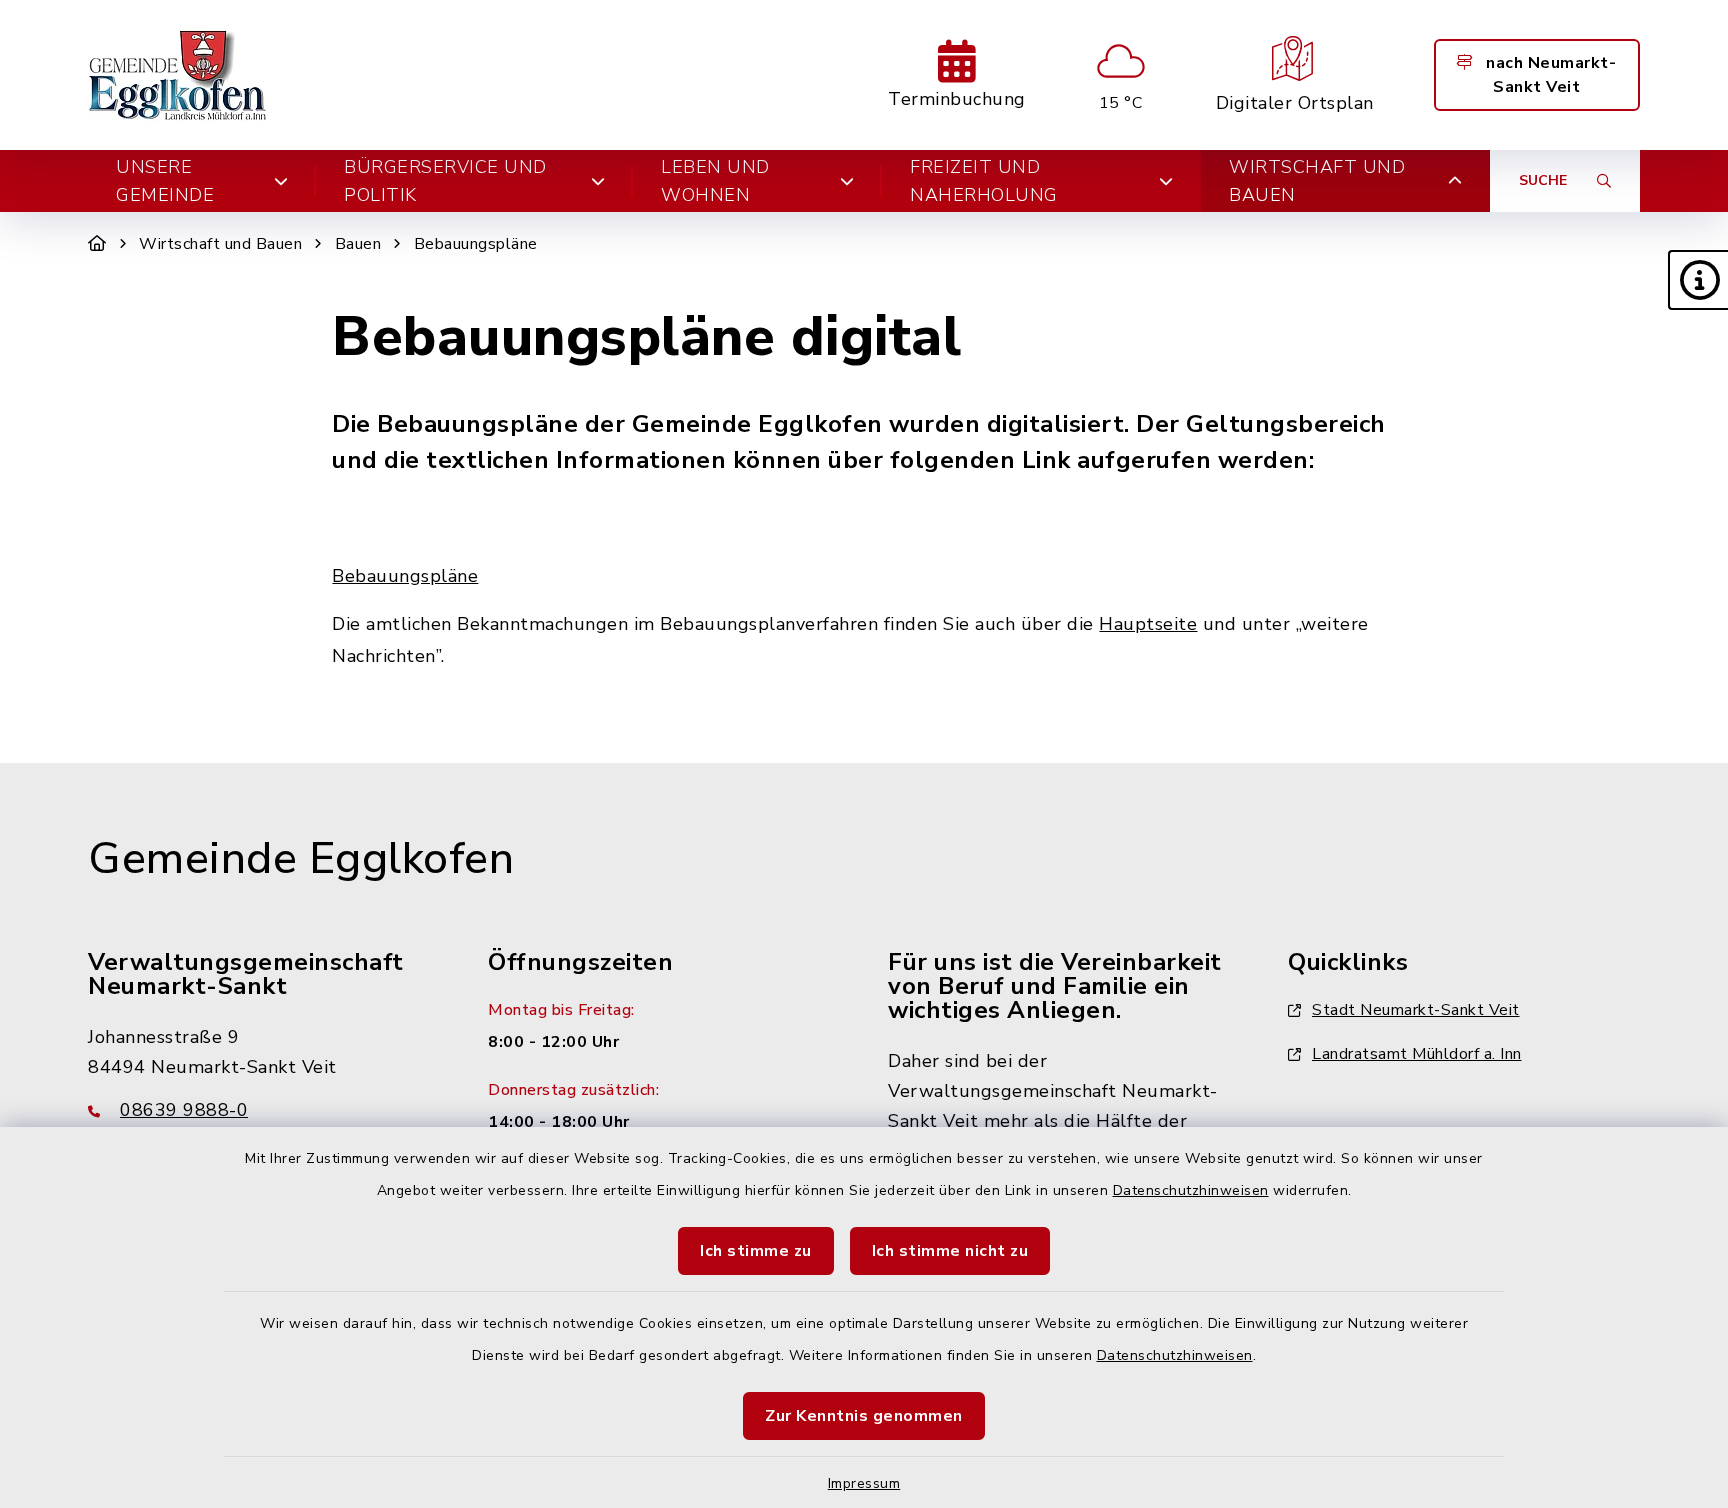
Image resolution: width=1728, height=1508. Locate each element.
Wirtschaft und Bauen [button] (1317, 181)
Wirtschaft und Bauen (220, 244)
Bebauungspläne (476, 244)
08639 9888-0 (184, 1110)
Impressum (864, 1483)
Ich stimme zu (756, 1251)
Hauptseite (1148, 624)
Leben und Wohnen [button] (715, 181)
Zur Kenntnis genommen (864, 1416)
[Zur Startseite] (97, 244)
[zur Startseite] (178, 75)
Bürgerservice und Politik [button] (445, 181)
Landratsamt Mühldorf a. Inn (1417, 1054)
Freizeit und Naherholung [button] (984, 181)
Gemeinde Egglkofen (301, 859)
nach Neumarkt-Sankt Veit (1549, 75)
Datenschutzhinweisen (1191, 1190)
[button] (1698, 280)
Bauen (358, 244)
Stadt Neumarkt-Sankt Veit (1416, 1010)
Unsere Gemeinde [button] (165, 181)
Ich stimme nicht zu (950, 1251)
